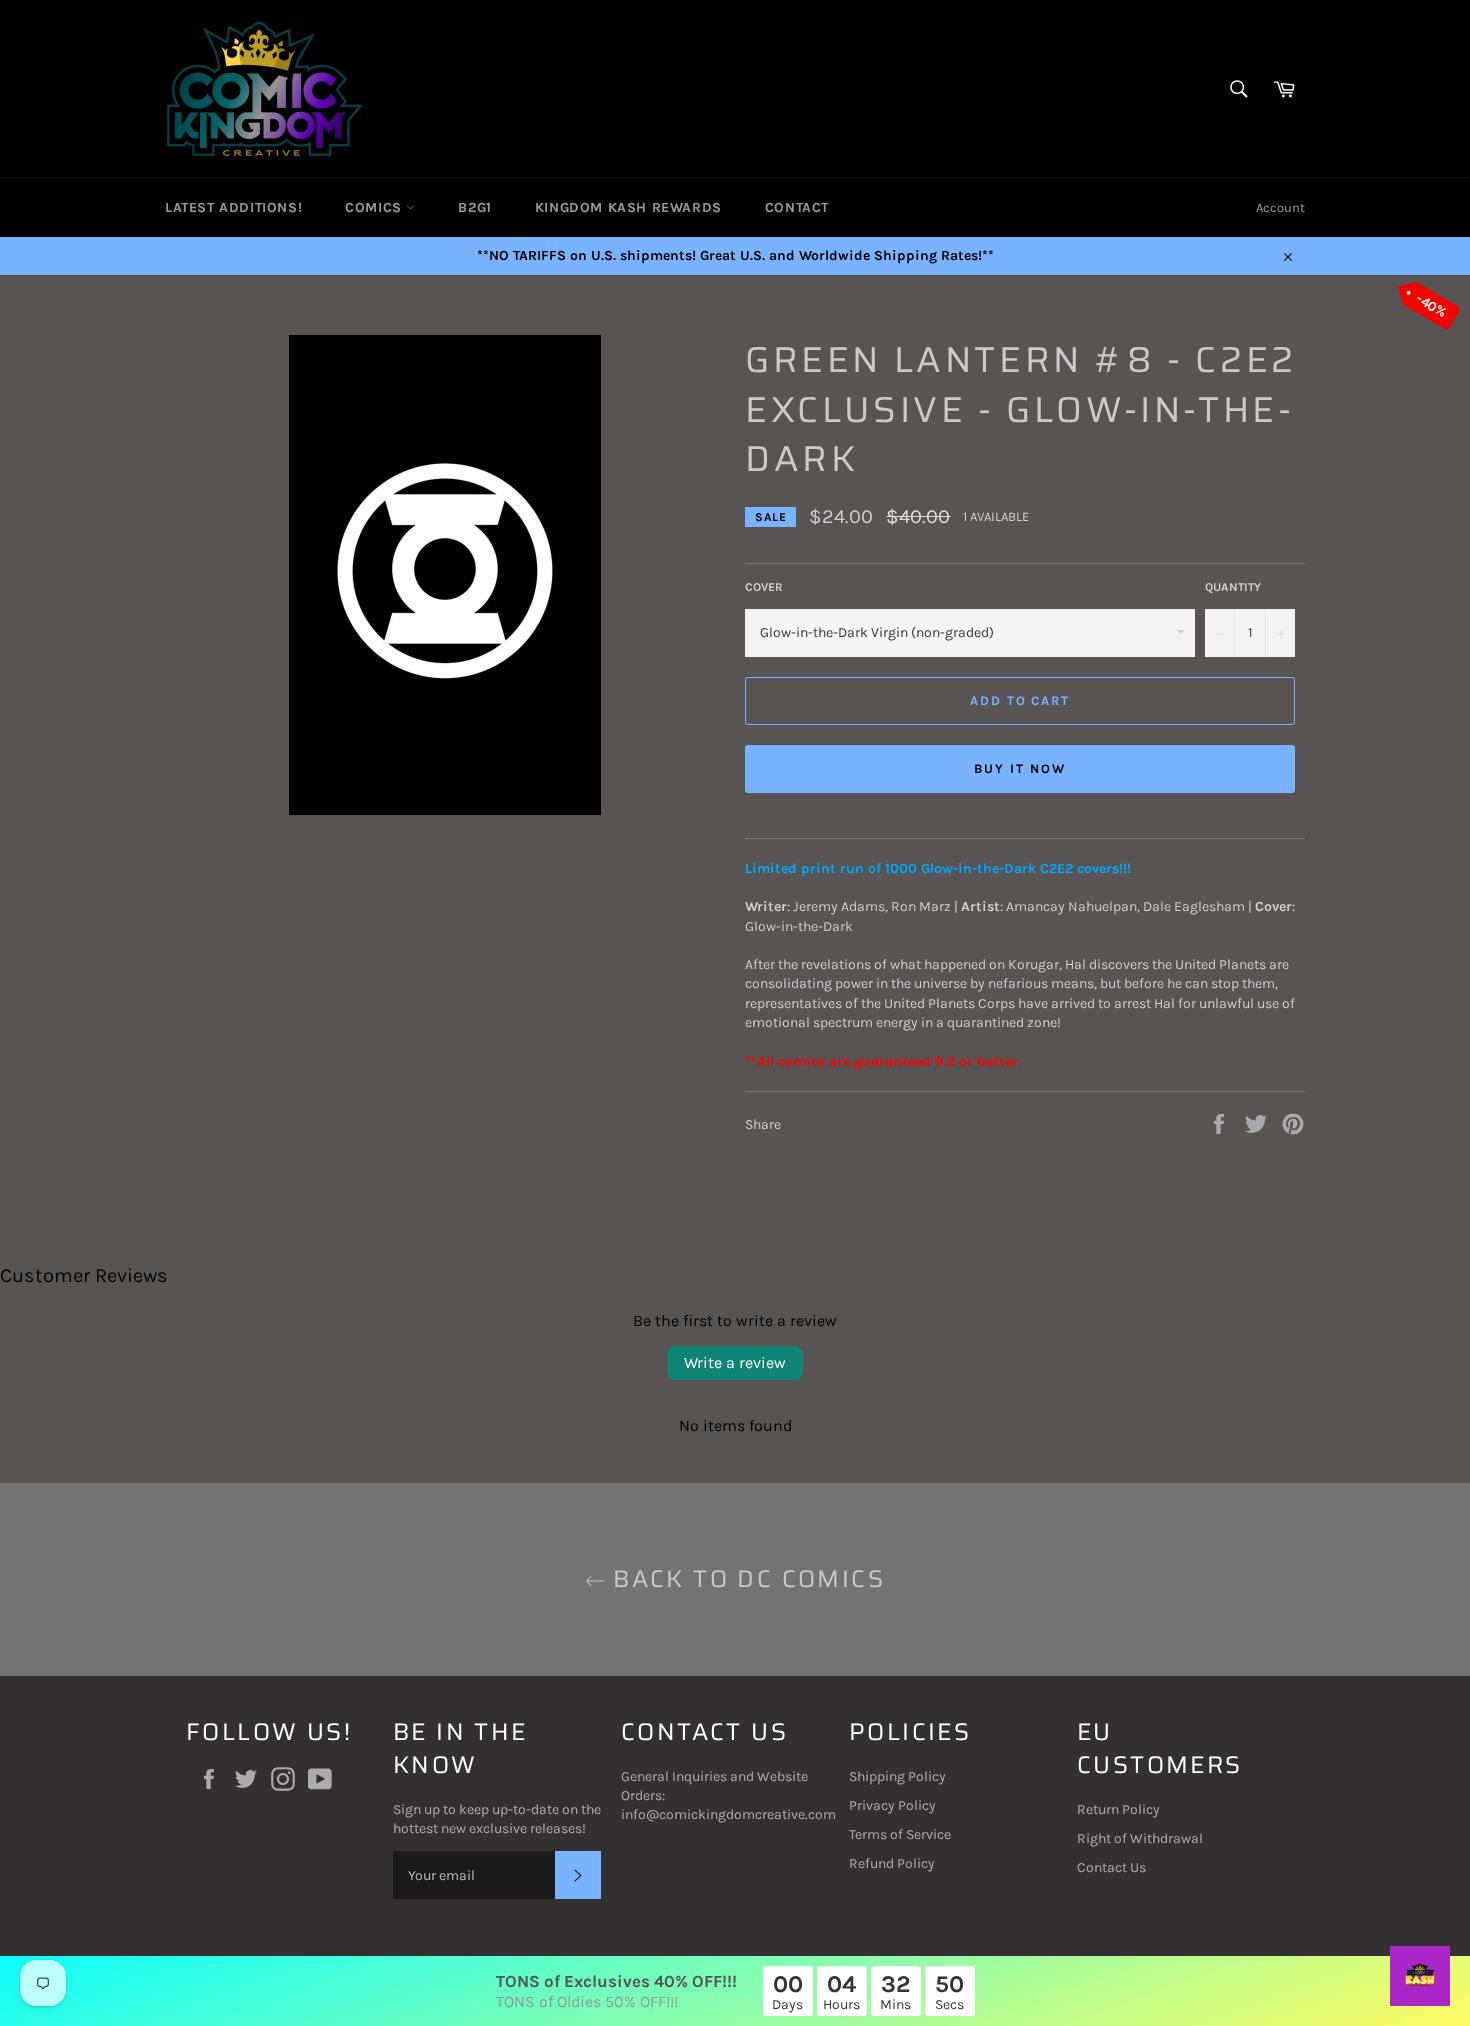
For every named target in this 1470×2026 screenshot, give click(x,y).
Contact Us (1111, 1867)
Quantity (1233, 587)
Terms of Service (900, 1834)
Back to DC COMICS (745, 1579)
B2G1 (474, 207)
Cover (764, 587)
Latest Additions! (233, 207)
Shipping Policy (897, 1776)
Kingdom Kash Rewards (628, 207)
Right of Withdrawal (1140, 1838)
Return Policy (1118, 1809)
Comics (375, 207)
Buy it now (1020, 768)
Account (1280, 207)
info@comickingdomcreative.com (728, 1814)
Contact (797, 207)
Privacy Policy (892, 1805)
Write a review (735, 1362)
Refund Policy (892, 1863)
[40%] (445, 810)
